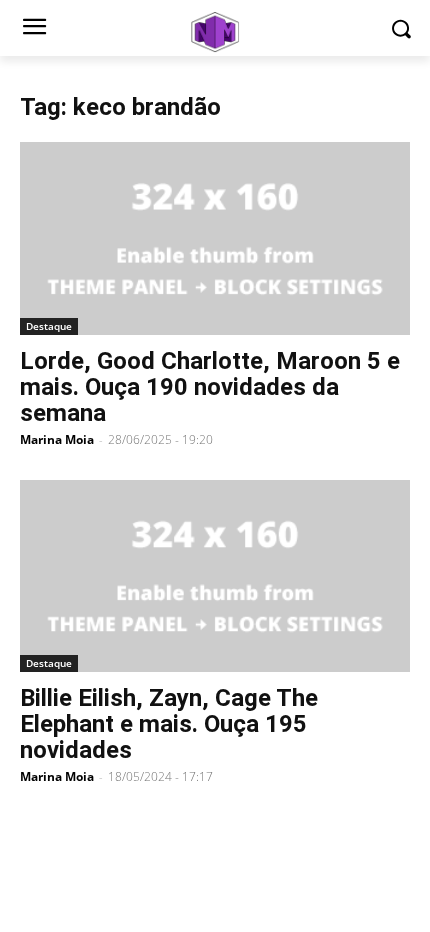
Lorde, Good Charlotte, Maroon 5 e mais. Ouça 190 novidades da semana (210, 387)
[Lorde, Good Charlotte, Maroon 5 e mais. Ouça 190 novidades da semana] (215, 238)
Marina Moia (57, 439)
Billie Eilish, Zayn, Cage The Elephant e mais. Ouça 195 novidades (169, 724)
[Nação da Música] (215, 32)
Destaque (49, 326)
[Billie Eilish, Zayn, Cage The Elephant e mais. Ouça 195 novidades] (215, 576)
